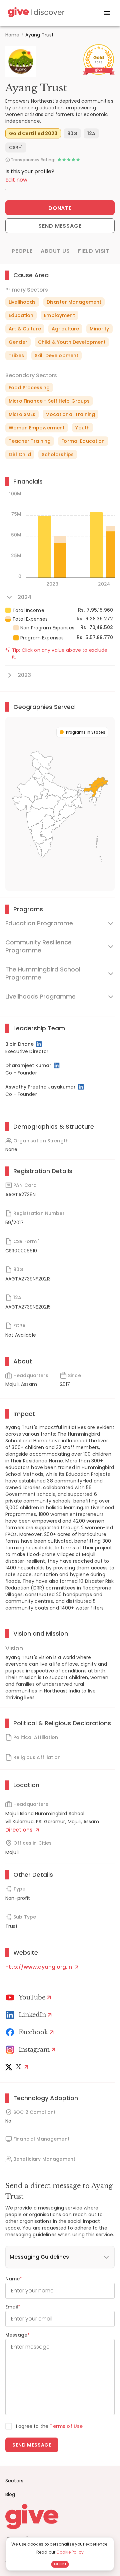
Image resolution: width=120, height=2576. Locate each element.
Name (14, 2279)
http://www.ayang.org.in (39, 1967)
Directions (20, 1830)
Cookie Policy (70, 2552)
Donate (60, 208)
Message (17, 2335)
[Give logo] (60, 2516)
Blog (10, 2494)
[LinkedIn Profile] (39, 1044)
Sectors (14, 2481)
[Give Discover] (35, 13)
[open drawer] (107, 13)
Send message (32, 2445)
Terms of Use (66, 2426)
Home (12, 35)
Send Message (60, 226)
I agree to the (49, 2426)
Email (13, 2307)
